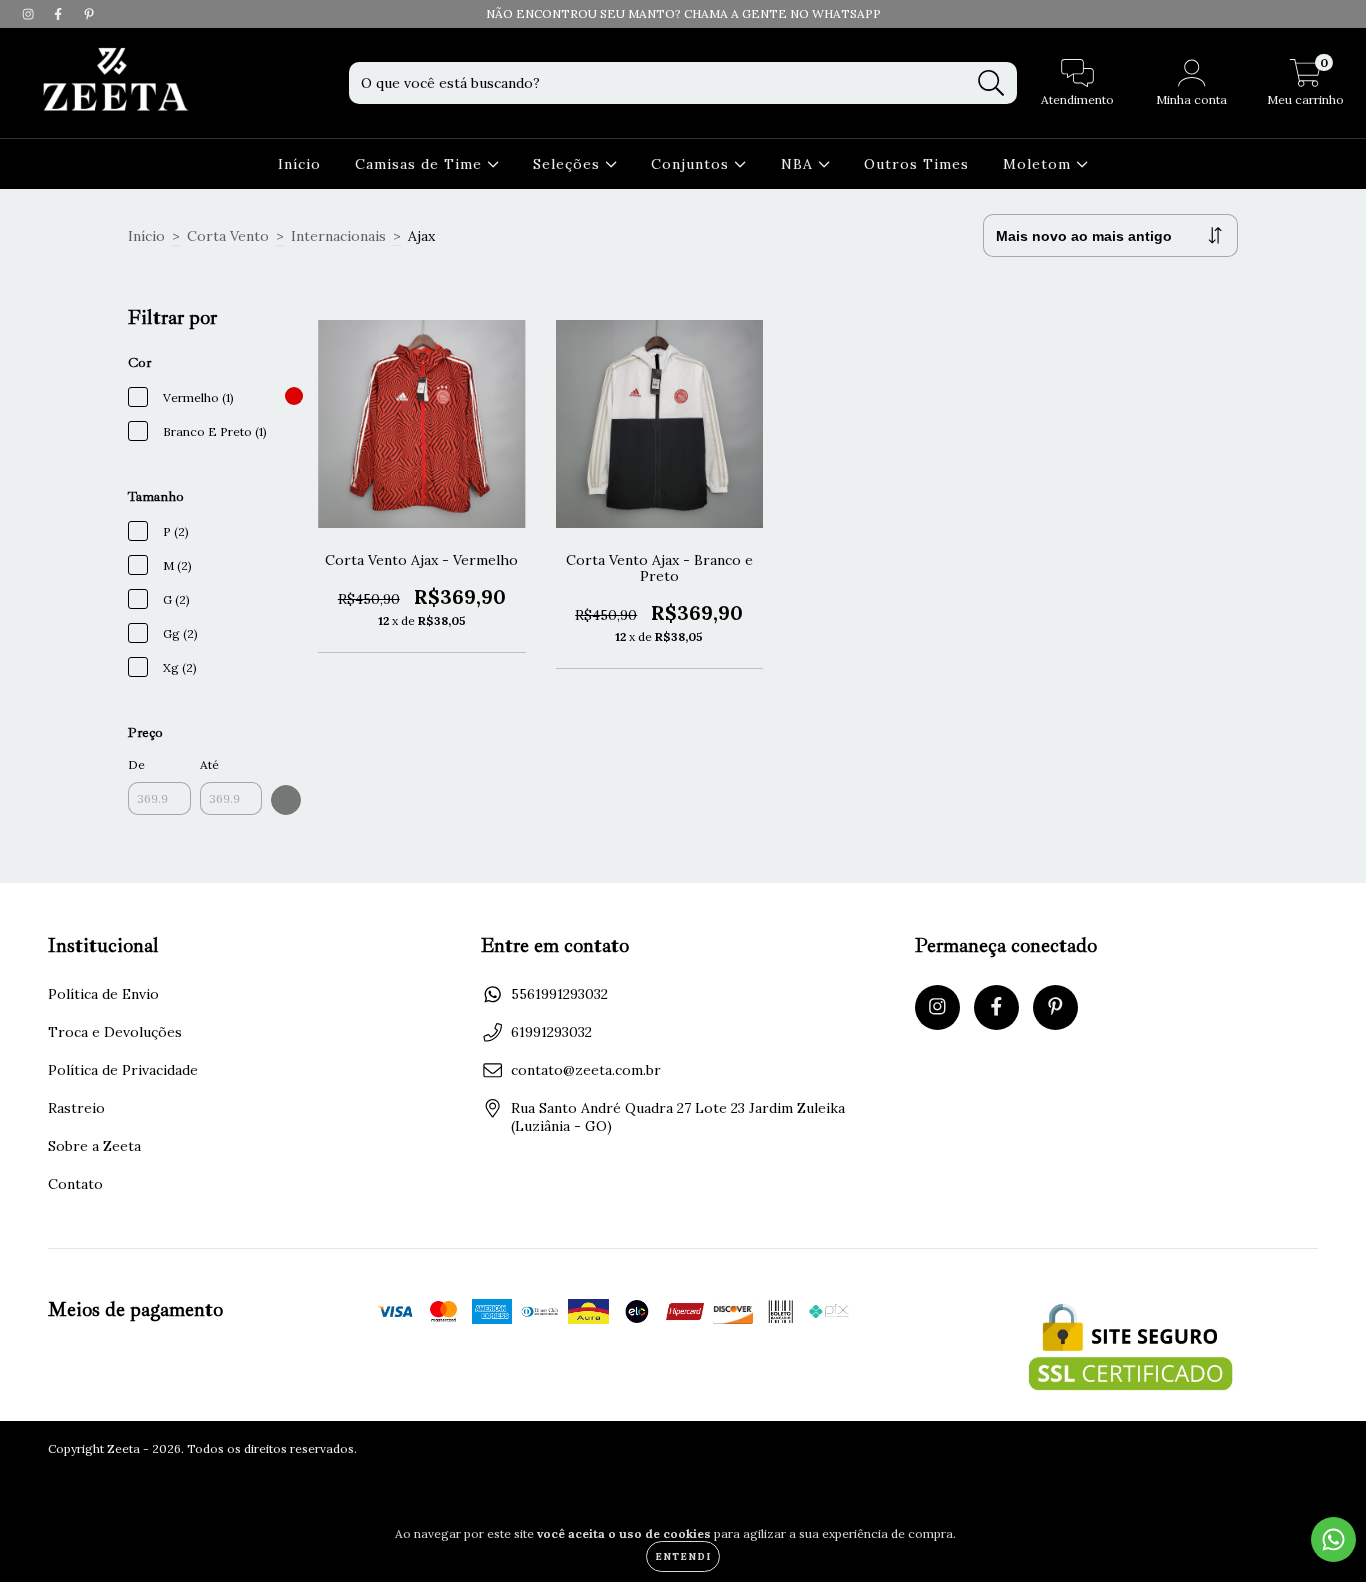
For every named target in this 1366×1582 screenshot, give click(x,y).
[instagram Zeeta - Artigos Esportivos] (30, 14)
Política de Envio (103, 994)
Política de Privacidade (123, 1070)
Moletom (1039, 164)
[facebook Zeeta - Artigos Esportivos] (60, 14)
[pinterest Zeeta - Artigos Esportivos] (89, 14)
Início (299, 164)
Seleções (569, 164)
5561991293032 (559, 994)
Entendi (683, 1556)
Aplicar (286, 800)
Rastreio (76, 1108)
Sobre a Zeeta (94, 1146)
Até (209, 764)
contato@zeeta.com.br (586, 1070)
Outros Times (916, 164)
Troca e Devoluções (115, 1032)
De (136, 764)
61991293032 (551, 1032)
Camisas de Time (421, 164)
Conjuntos (692, 164)
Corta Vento (228, 236)
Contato (75, 1184)
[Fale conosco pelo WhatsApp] (1333, 1539)
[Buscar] (991, 83)
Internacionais (338, 236)
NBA (799, 164)
